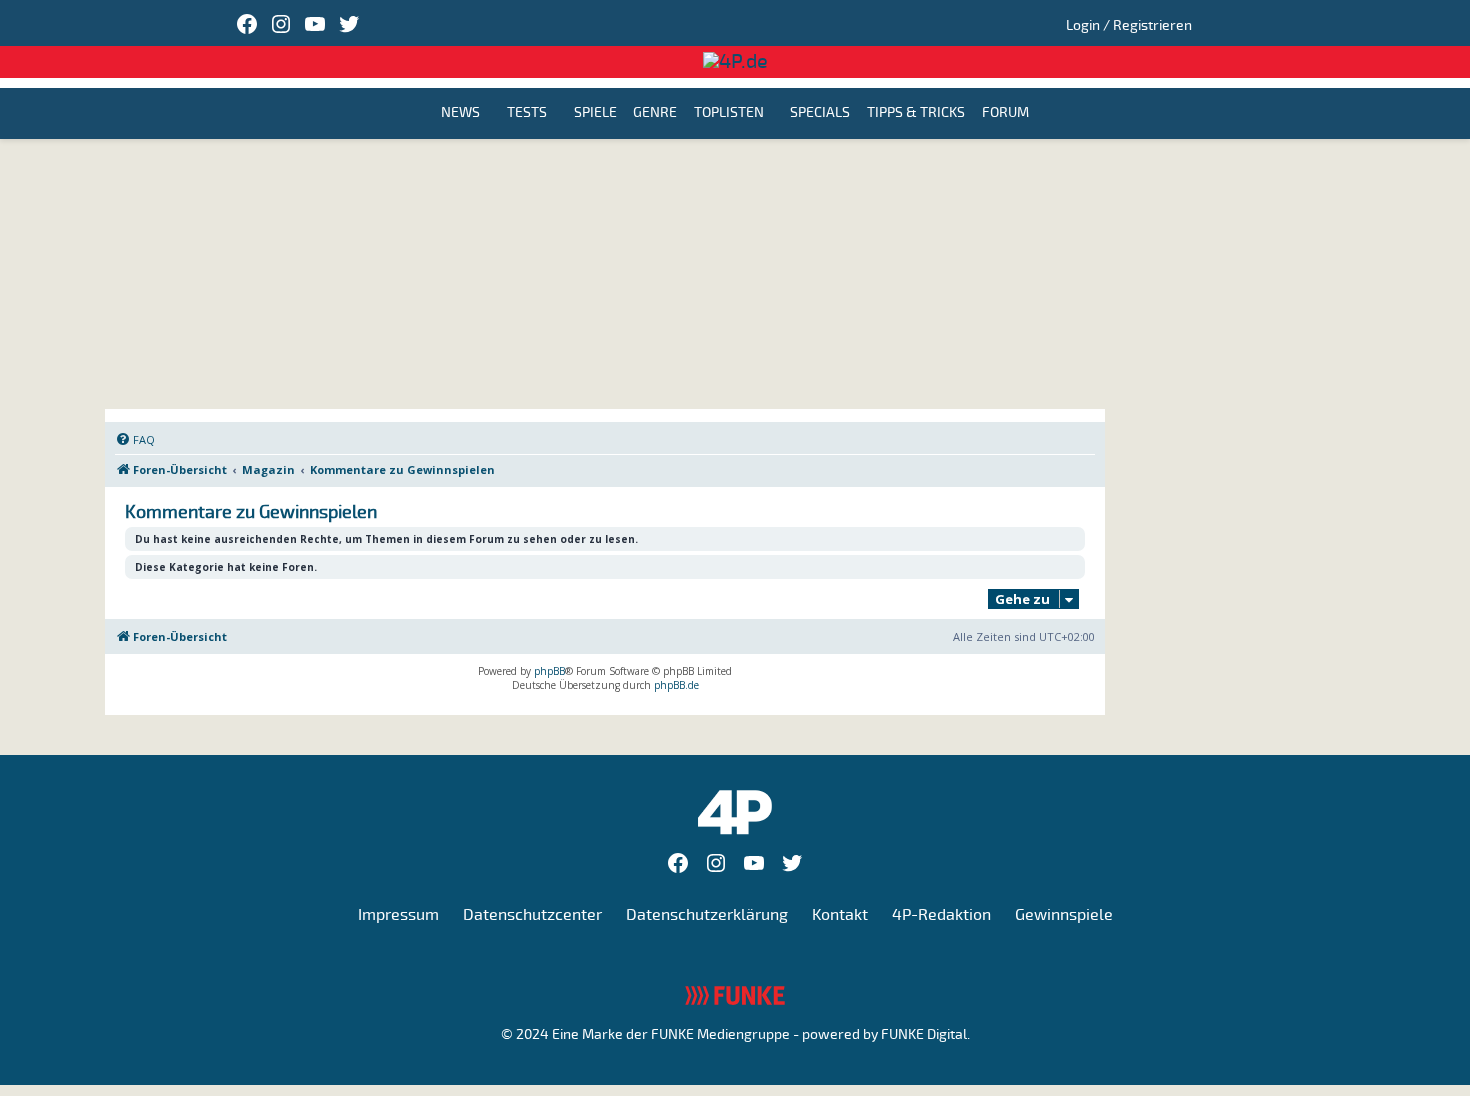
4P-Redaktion (941, 915)
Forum (1005, 113)
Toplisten (729, 113)
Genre (655, 113)
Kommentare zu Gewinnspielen (251, 512)
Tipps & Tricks (916, 113)
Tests (527, 113)
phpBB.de (676, 685)
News (460, 113)
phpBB (549, 671)
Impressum (398, 915)
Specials (820, 113)
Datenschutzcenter (532, 915)
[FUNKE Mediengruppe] (735, 995)
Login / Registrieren (1129, 25)
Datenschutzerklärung (707, 915)
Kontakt (840, 915)
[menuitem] (135, 440)
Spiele (595, 113)
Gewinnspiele (1064, 915)
